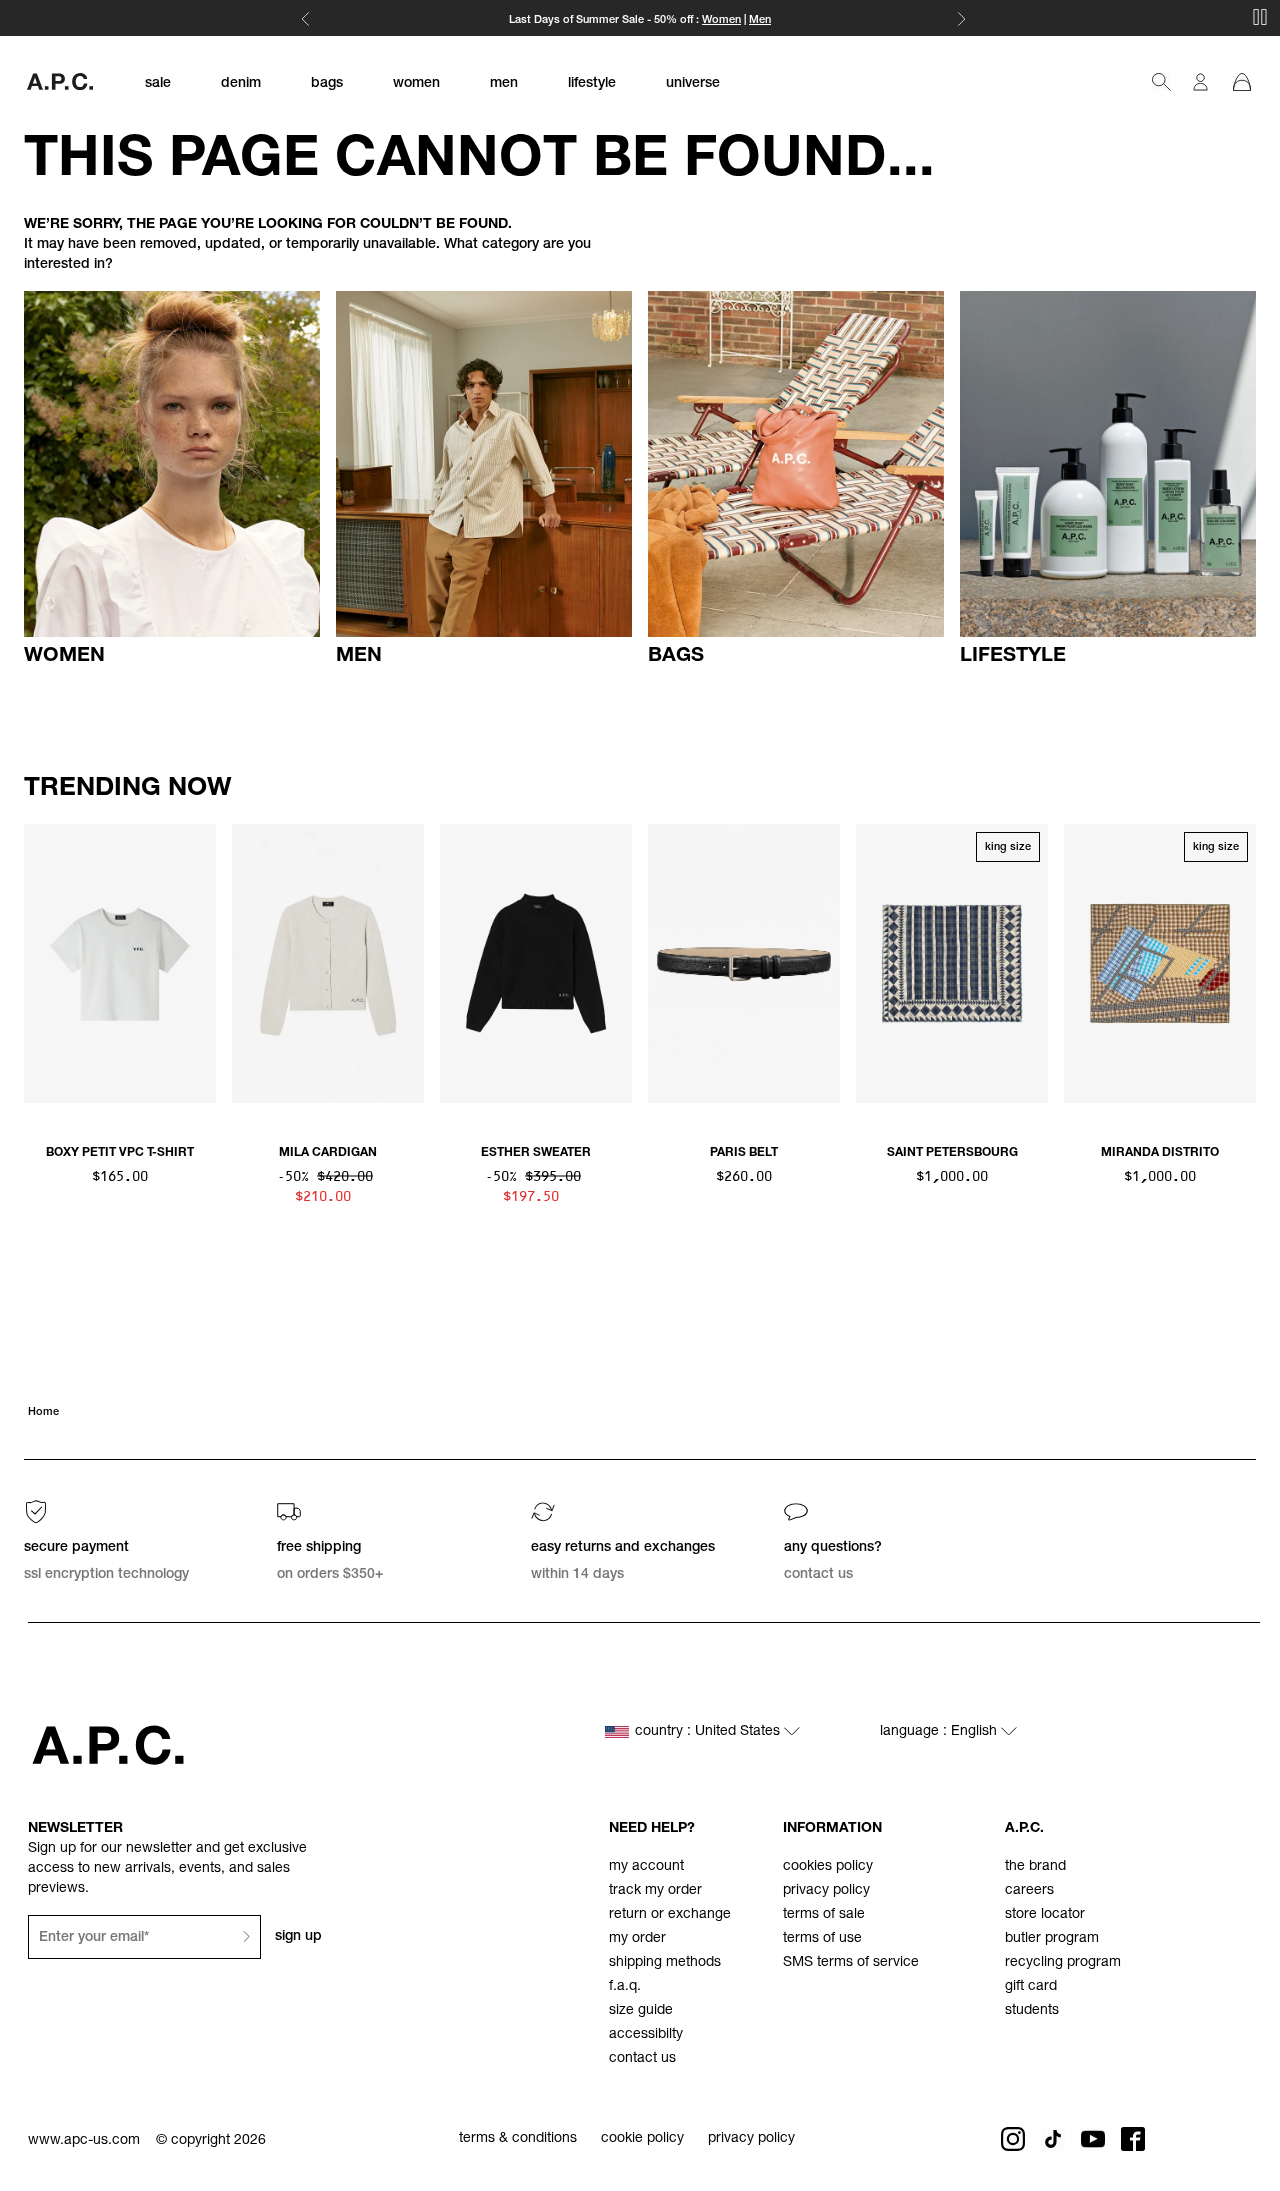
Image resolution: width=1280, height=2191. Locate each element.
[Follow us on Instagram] (1013, 2139)
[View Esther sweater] (536, 963)
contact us (642, 2059)
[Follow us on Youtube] (1093, 2139)
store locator (1045, 1915)
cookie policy (642, 2139)
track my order (655, 1891)
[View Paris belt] (744, 963)
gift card (1031, 1987)
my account (646, 1867)
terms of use (822, 1939)
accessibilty (646, 2035)
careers (1029, 1891)
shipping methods (665, 1963)
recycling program (1063, 1963)
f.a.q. (625, 1987)
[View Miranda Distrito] (1160, 963)
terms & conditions (518, 2139)
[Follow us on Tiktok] (1053, 2139)
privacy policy (826, 1891)
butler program (1052, 1939)
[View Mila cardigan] (328, 963)
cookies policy (828, 1867)
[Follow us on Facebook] (1133, 2139)
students (1032, 2011)
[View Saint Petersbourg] (952, 963)
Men (760, 20)
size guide (641, 2011)
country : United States (709, 1732)
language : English (940, 1732)
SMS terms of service (851, 1963)
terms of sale (824, 1915)
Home (43, 1412)
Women (721, 20)
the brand (1035, 1867)
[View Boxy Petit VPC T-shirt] (120, 963)
